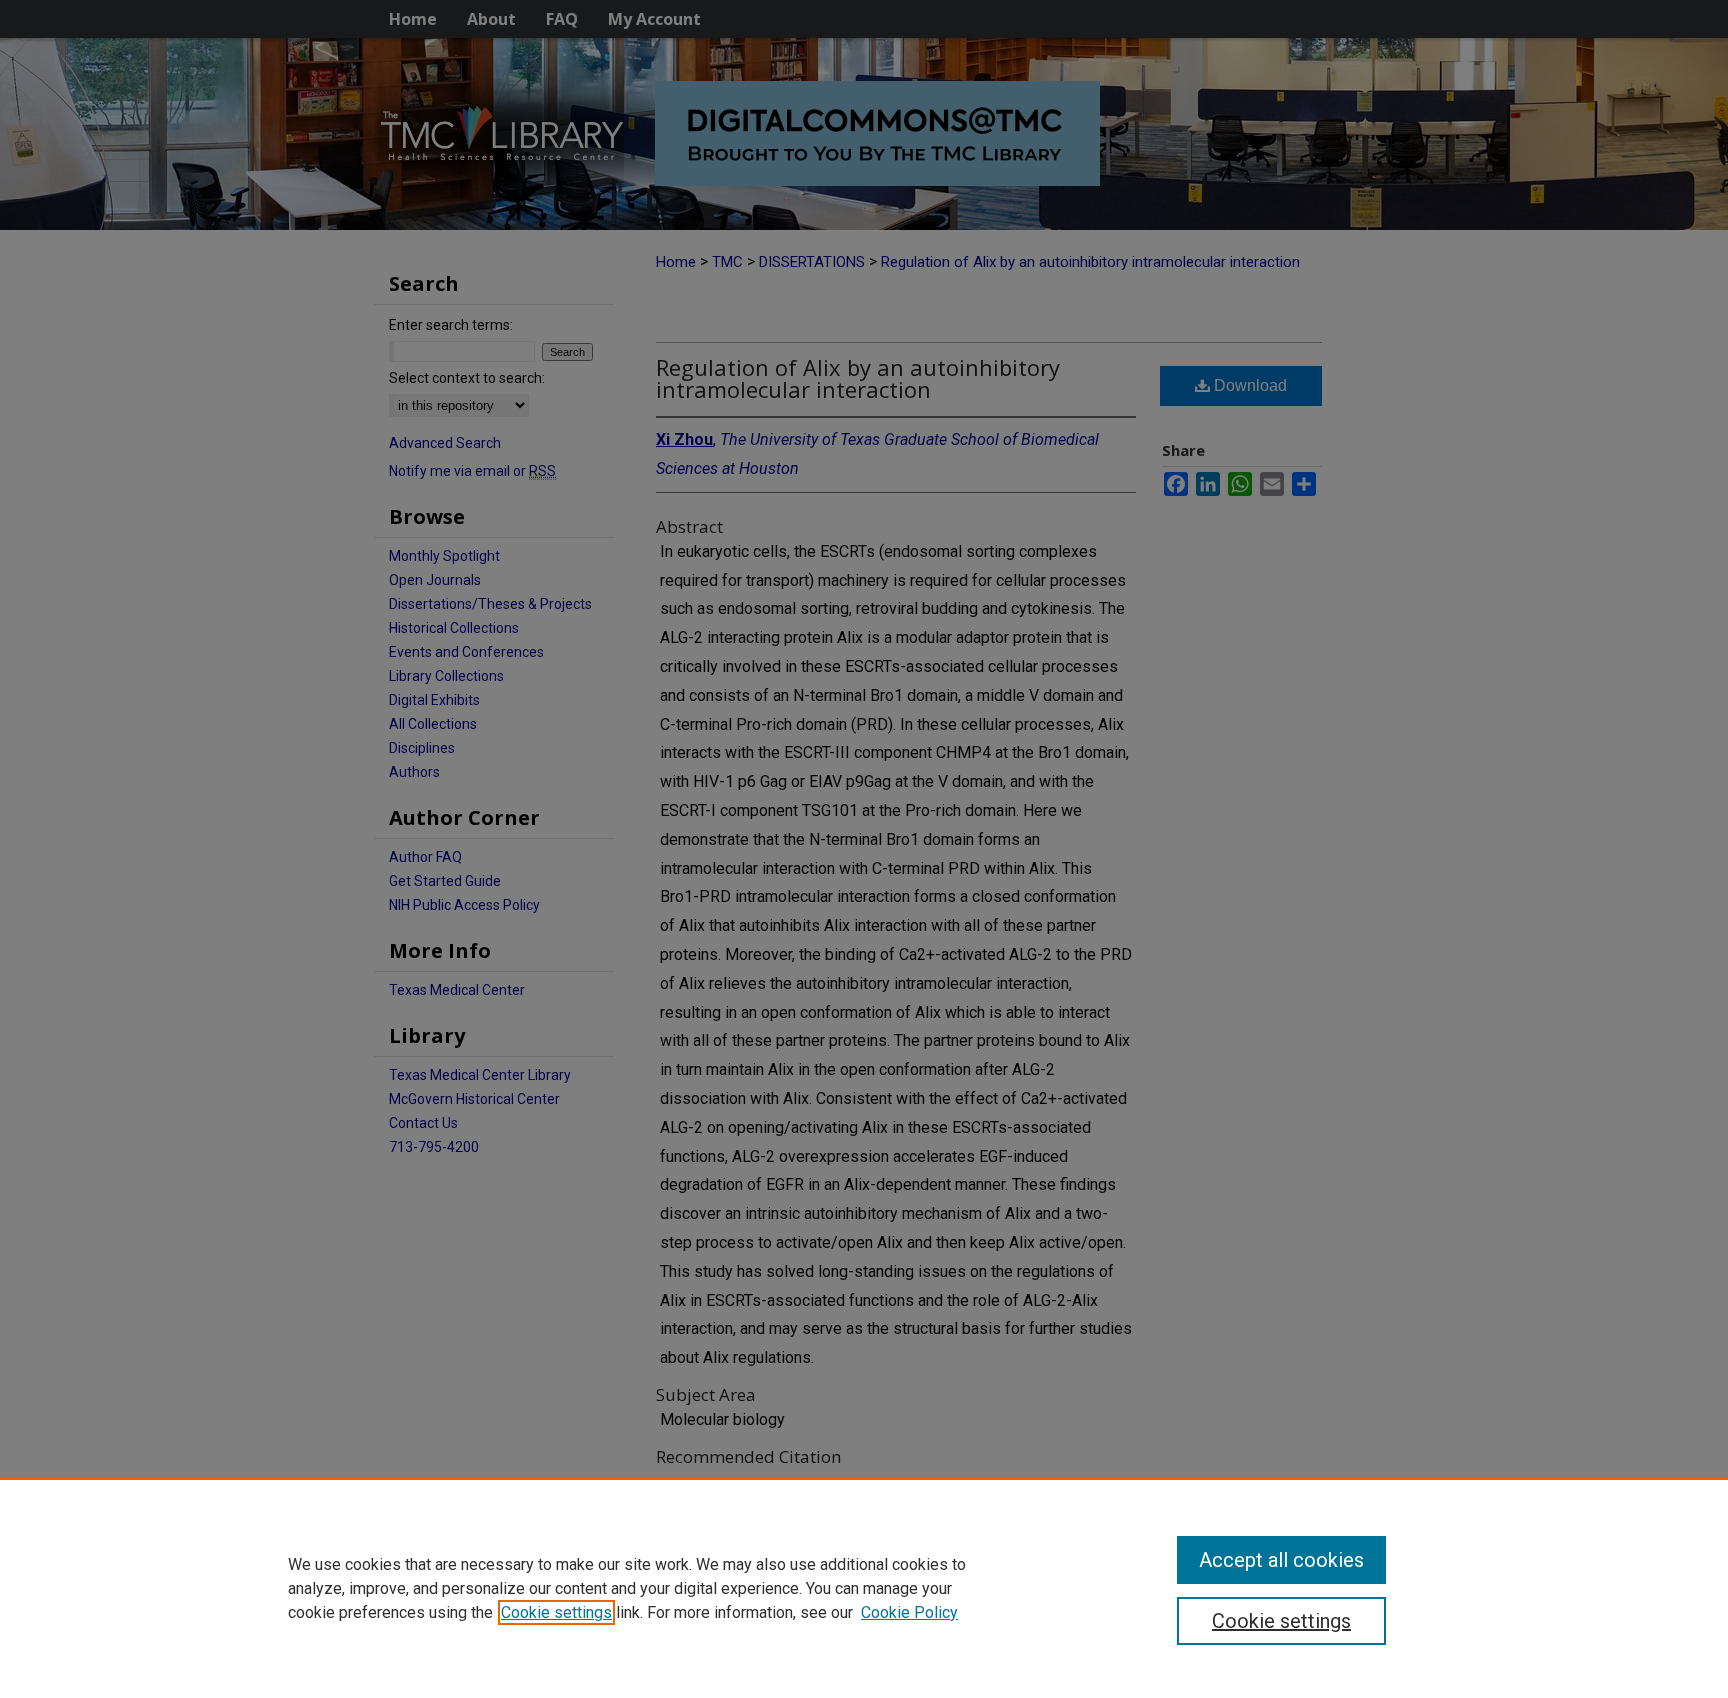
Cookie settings (556, 1612)
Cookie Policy (909, 1612)
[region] (864, 1588)
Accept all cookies (1281, 1560)
